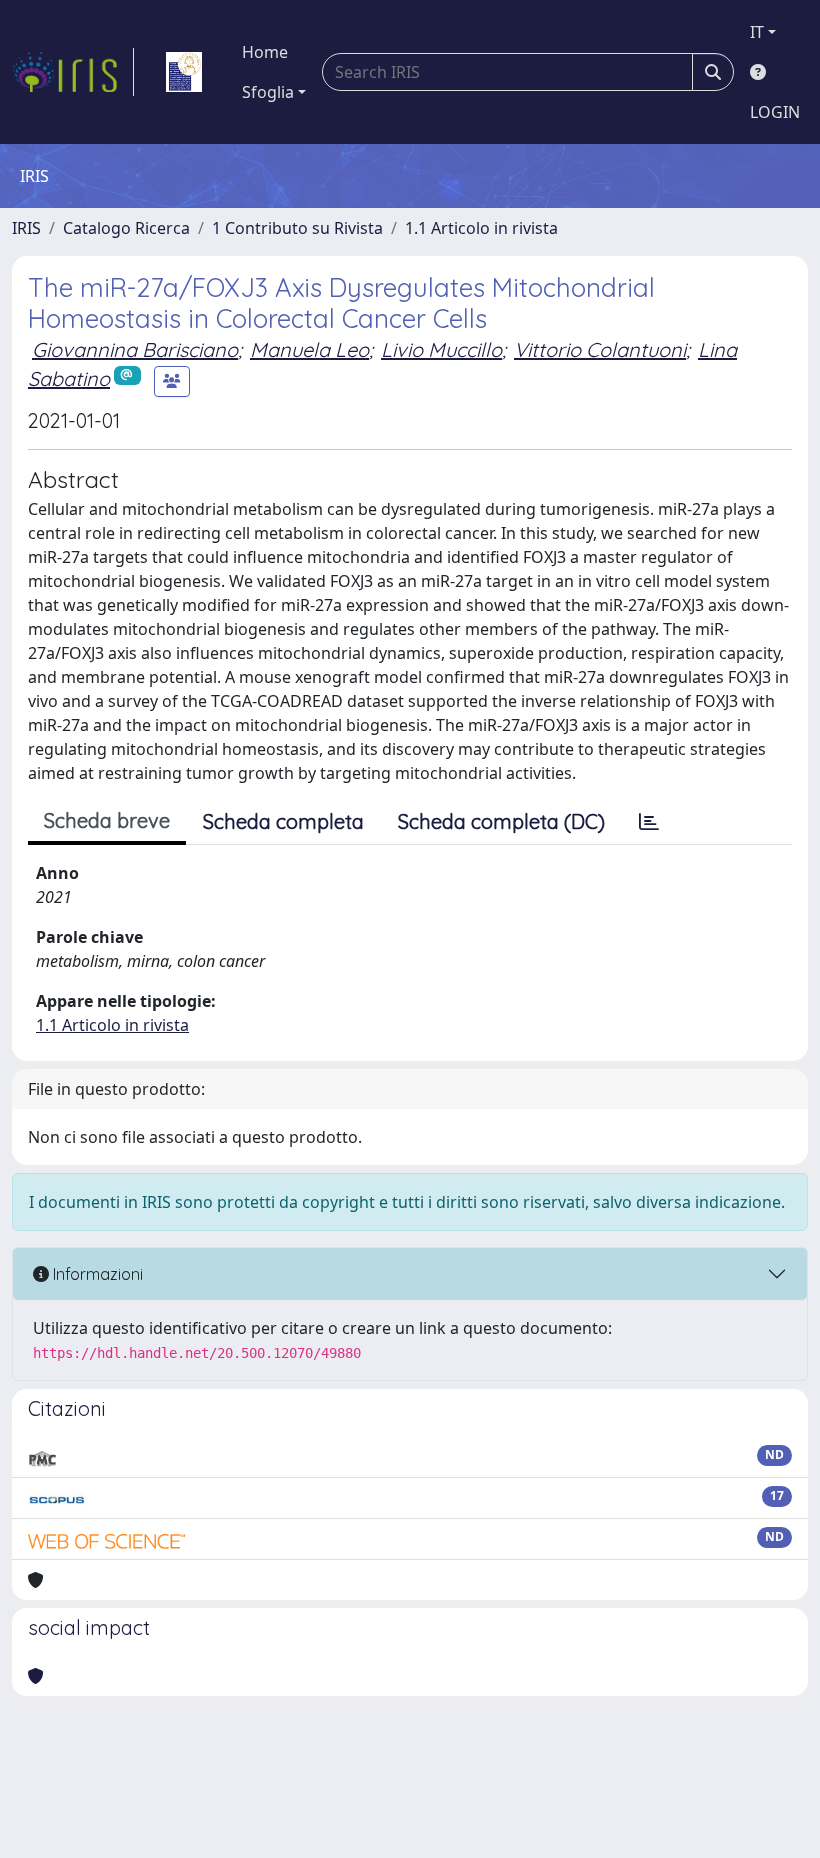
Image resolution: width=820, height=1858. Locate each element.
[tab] (649, 822)
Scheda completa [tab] (283, 821)
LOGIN (775, 112)
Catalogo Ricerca (126, 228)
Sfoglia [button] (268, 92)
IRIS (26, 228)
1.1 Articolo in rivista (481, 228)
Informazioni (96, 1274)
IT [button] (757, 32)
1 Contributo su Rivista (297, 228)
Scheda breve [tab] (107, 820)
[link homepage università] (184, 72)
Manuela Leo (309, 349)
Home (265, 52)
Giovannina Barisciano (135, 349)
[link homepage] (73, 72)
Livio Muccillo (441, 349)
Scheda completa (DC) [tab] (501, 821)
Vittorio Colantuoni (600, 349)
